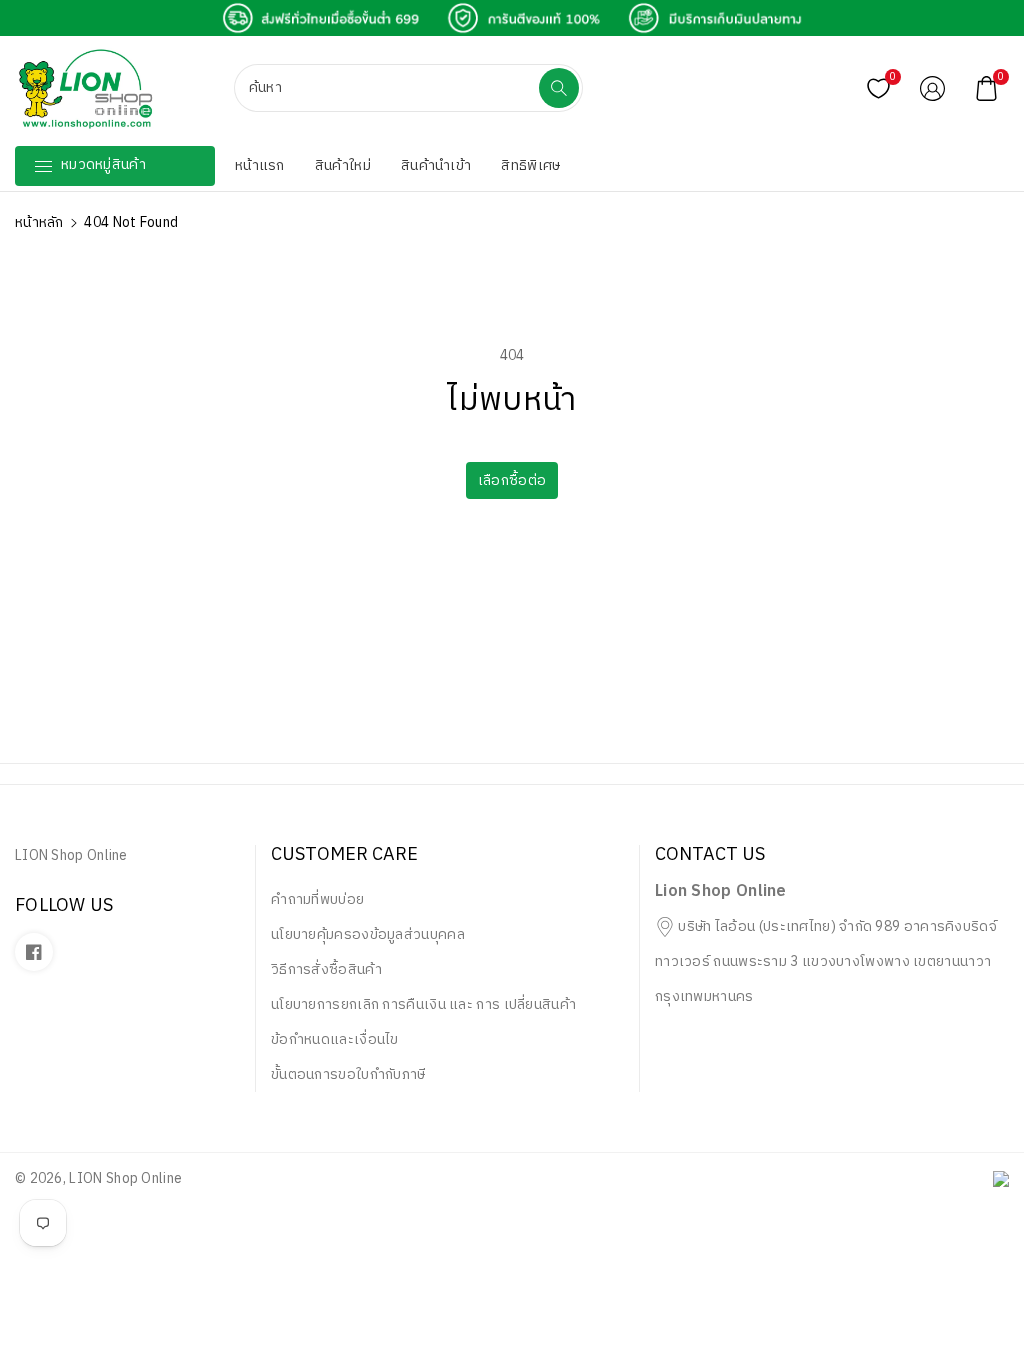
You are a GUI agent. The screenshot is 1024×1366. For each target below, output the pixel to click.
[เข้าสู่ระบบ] (933, 88)
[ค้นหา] (559, 88)
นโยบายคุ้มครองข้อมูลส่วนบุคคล (368, 934)
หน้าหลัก (39, 222)
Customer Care (344, 856)
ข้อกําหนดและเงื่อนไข (335, 1039)
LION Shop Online (125, 1178)
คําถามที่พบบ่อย (317, 899)
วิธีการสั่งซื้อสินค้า (326, 969)
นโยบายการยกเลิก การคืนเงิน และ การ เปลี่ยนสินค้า (423, 1004)
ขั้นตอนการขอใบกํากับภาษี (348, 1074)
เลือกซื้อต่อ (512, 480)
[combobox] (388, 88)
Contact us (710, 856)
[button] (987, 88)
